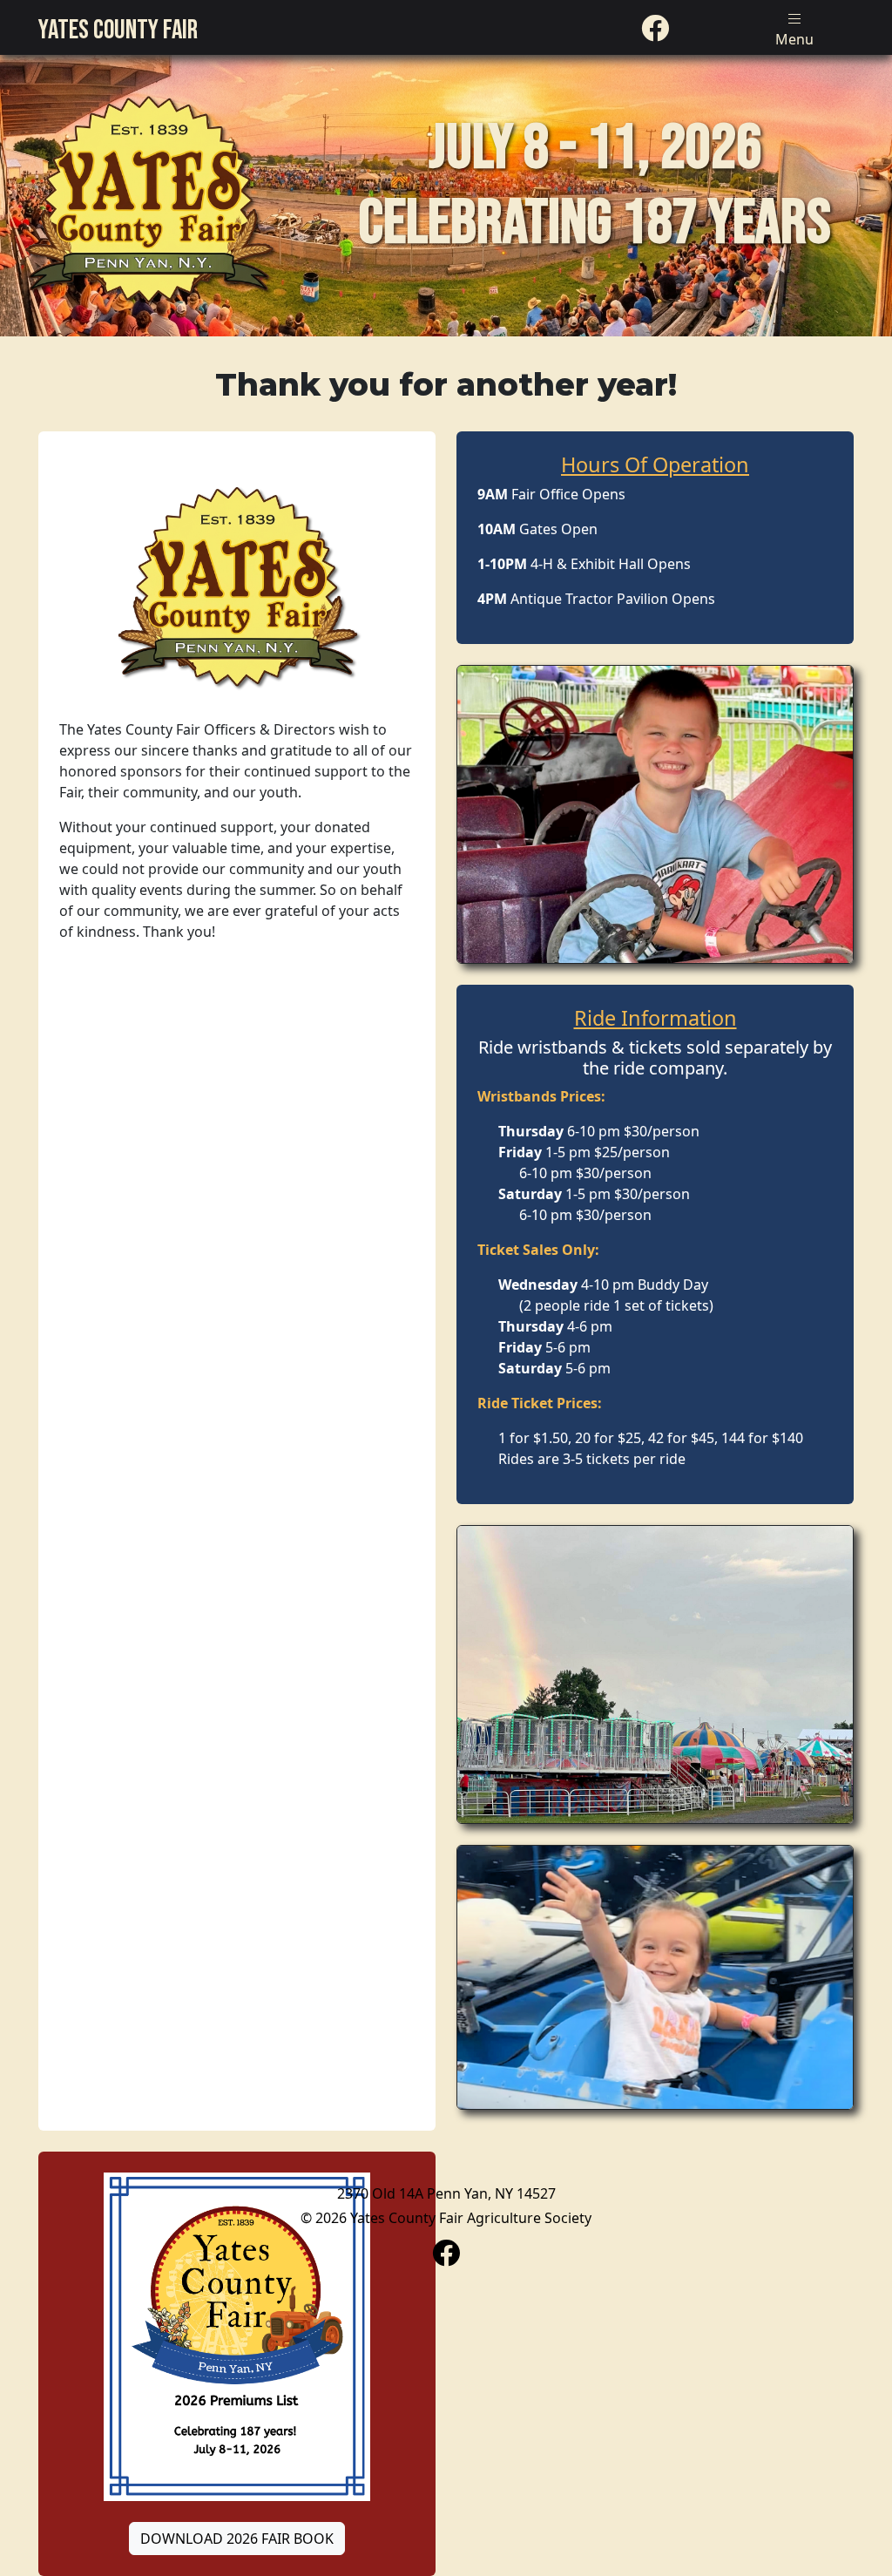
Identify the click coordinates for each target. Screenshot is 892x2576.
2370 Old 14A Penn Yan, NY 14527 (446, 2193)
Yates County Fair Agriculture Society (471, 2218)
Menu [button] (794, 39)
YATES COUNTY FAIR (118, 30)
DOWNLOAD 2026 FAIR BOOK (237, 2539)
